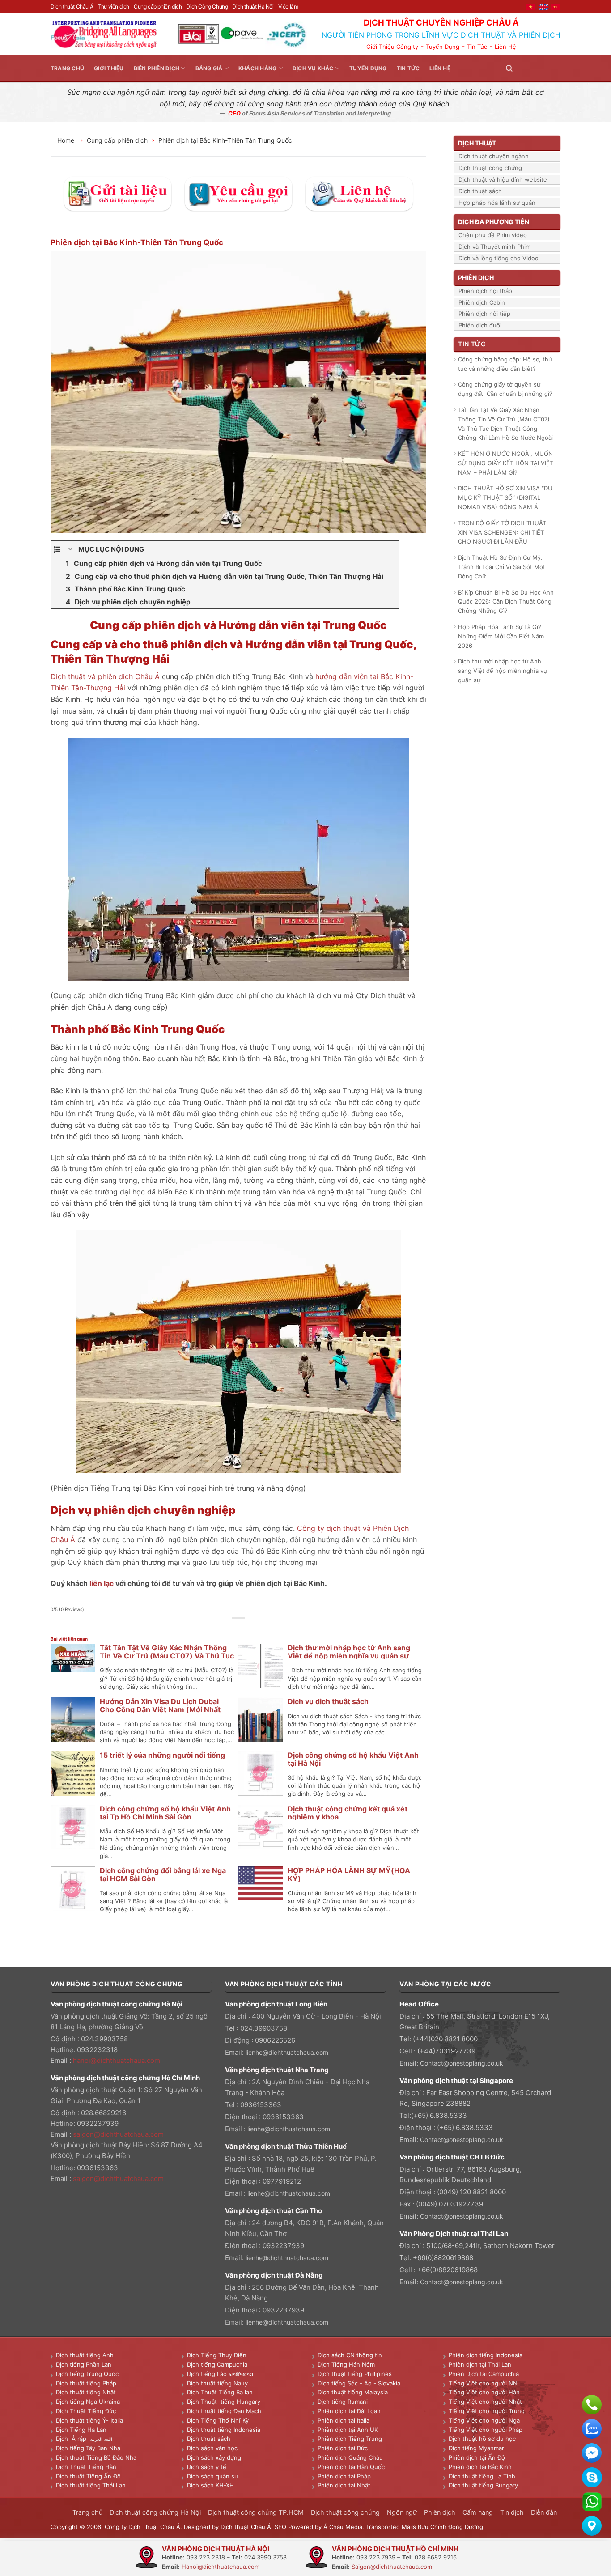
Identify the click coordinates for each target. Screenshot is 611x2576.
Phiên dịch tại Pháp (344, 2476)
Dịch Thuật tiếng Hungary (224, 2402)
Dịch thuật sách (480, 191)
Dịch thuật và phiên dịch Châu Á (105, 676)
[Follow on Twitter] (534, 68)
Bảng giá (209, 68)
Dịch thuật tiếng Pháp (86, 2383)
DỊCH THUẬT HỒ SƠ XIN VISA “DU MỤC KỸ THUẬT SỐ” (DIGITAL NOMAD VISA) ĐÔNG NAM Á (505, 497)
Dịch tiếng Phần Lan (84, 2364)
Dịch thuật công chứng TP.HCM (256, 2512)
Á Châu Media (343, 2527)
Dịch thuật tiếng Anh (85, 2355)
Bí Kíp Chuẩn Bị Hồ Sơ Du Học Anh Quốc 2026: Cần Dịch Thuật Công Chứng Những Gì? (506, 602)
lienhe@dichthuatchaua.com (287, 2052)
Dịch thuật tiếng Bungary (483, 2485)
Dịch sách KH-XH (210, 2485)
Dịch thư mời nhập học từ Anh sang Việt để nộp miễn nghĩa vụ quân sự (349, 1652)
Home (67, 140)
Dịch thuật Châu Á (72, 6)
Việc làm (288, 6)
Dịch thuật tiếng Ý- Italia (89, 2420)
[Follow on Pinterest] (544, 68)
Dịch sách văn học (212, 2448)
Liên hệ (440, 68)
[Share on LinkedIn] (259, 1628)
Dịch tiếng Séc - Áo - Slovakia (359, 2383)
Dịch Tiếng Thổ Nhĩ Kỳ (218, 2420)
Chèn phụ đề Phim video (493, 235)
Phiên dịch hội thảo (485, 291)
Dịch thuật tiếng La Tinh (482, 2476)
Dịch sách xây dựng (214, 2457)
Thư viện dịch (113, 6)
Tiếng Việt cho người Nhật (485, 2402)
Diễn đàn (544, 2512)
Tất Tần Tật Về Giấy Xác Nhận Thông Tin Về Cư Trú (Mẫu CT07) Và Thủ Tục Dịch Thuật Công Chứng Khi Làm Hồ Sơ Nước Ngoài (505, 424)
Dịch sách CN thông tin (350, 2355)
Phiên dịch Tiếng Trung (350, 2439)
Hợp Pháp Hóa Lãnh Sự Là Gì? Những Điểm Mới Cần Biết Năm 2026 (501, 636)
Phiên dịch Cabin (482, 302)
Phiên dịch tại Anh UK (348, 2430)
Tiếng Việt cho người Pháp (486, 2430)
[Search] (509, 68)
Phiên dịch (440, 2512)
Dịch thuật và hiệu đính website (503, 179)
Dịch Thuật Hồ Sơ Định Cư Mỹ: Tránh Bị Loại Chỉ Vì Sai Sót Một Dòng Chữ (502, 567)
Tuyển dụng (368, 68)
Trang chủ (67, 68)
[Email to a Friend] (239, 1628)
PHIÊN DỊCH (476, 278)
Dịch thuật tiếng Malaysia (353, 2392)
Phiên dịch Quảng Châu (350, 2457)
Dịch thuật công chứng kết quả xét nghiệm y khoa (348, 1813)
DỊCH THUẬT (477, 143)
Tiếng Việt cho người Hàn (484, 2392)
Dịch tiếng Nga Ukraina (88, 2402)
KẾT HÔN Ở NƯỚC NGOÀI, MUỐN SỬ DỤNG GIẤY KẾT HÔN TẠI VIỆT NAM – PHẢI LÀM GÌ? (506, 463)
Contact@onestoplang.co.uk (462, 2063)
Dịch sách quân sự (212, 2476)
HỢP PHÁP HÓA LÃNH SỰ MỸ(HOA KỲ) (349, 1875)
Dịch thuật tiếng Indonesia (224, 2430)
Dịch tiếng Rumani (343, 2402)
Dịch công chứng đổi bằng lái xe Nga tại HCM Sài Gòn (163, 1875)
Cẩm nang (478, 2512)
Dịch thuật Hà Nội (253, 6)
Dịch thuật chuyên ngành (494, 156)
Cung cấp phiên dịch (158, 6)
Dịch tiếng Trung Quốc (87, 2374)
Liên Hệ (505, 47)
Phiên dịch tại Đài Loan (349, 2411)
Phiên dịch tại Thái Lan (480, 2364)
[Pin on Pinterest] (249, 1628)
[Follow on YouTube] (555, 68)
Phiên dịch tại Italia (344, 2420)
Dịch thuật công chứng (490, 168)
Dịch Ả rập (73, 2439)
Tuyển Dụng (443, 47)
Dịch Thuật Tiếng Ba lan (220, 2392)
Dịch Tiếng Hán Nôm (346, 2364)
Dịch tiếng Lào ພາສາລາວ (220, 2374)
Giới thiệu (109, 68)
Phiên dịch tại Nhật (344, 2485)
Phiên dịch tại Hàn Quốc (351, 2467)
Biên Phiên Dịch (157, 68)
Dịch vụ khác (313, 68)
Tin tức (408, 68)
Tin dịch (512, 2512)
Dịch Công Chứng (207, 6)
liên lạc (102, 1583)
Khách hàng (257, 68)
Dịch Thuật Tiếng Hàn (86, 2467)
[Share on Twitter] (229, 1628)
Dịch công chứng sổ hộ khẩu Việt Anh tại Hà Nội (353, 1759)
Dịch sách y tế (207, 2467)
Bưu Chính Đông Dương (450, 2527)
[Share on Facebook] (219, 1628)
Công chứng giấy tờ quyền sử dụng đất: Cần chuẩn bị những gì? (505, 389)
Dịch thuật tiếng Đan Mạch (224, 2411)
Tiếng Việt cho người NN (483, 2383)
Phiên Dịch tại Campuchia (484, 2374)
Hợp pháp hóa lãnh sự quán (497, 203)
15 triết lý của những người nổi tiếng (162, 1755)
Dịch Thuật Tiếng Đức (86, 2411)
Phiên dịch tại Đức (343, 2448)
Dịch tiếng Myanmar (476, 2448)
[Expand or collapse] (70, 549)
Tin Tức (477, 47)
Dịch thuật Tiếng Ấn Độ (88, 2476)
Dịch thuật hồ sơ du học (482, 2439)
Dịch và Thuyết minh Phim (494, 247)
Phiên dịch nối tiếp (484, 314)
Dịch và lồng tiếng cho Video (499, 258)
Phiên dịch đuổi (480, 325)
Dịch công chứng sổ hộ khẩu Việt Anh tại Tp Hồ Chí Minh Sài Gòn (165, 1813)
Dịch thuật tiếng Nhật (86, 2392)
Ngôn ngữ (402, 2512)
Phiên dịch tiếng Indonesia (486, 2355)
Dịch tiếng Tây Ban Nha (88, 2448)
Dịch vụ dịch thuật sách (328, 1701)
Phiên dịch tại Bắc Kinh (480, 2467)
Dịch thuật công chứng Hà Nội (155, 2512)
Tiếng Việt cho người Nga (484, 2420)
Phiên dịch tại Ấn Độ (477, 2457)
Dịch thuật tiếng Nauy (217, 2383)
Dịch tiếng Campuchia (217, 2364)
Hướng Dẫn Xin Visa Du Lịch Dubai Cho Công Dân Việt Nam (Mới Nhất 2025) (160, 1709)
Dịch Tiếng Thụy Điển (217, 2355)
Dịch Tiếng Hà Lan (81, 2430)
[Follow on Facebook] (523, 68)
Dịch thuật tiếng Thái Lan (91, 2485)
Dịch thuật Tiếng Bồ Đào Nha (96, 2457)
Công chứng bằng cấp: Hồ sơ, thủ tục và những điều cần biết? (505, 364)
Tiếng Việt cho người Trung (487, 2411)
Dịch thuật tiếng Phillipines (355, 2374)
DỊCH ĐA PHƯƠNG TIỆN (494, 222)
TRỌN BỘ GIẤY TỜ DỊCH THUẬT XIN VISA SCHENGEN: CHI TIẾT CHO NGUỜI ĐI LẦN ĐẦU (502, 532)
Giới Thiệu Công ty (392, 47)
